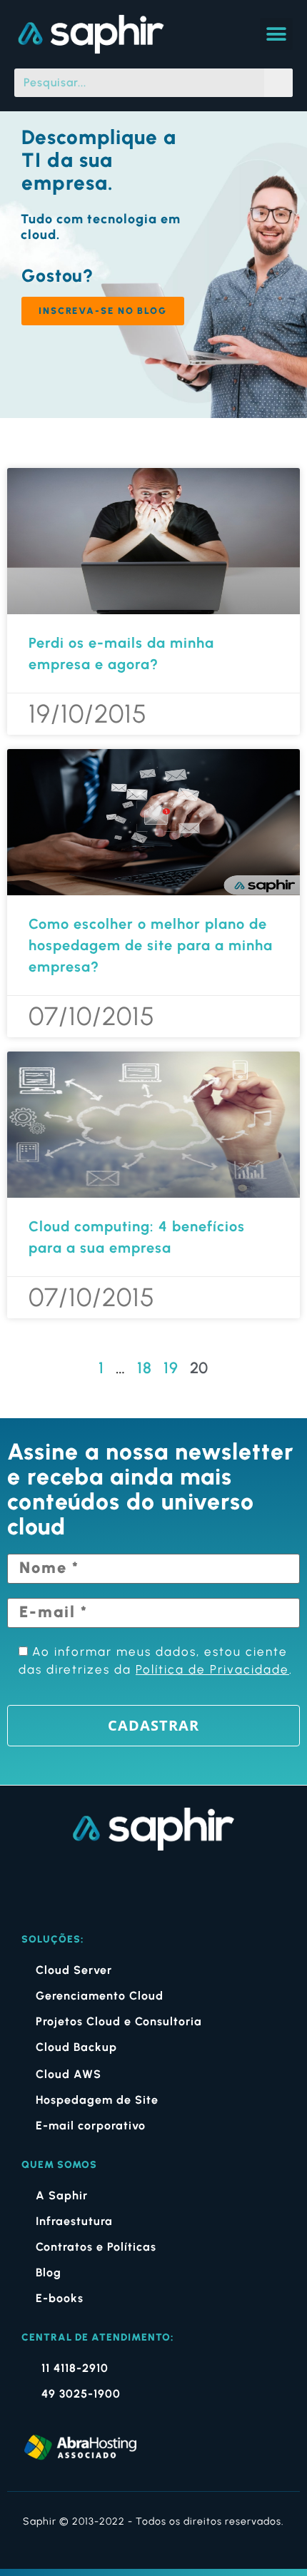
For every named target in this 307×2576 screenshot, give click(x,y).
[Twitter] (212, 1888)
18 (145, 1368)
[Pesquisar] (278, 83)
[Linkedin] (173, 1888)
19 (171, 1368)
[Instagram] (134, 1888)
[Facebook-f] (95, 1888)
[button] (276, 34)
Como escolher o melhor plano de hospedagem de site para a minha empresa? (151, 945)
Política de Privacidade (212, 1669)
